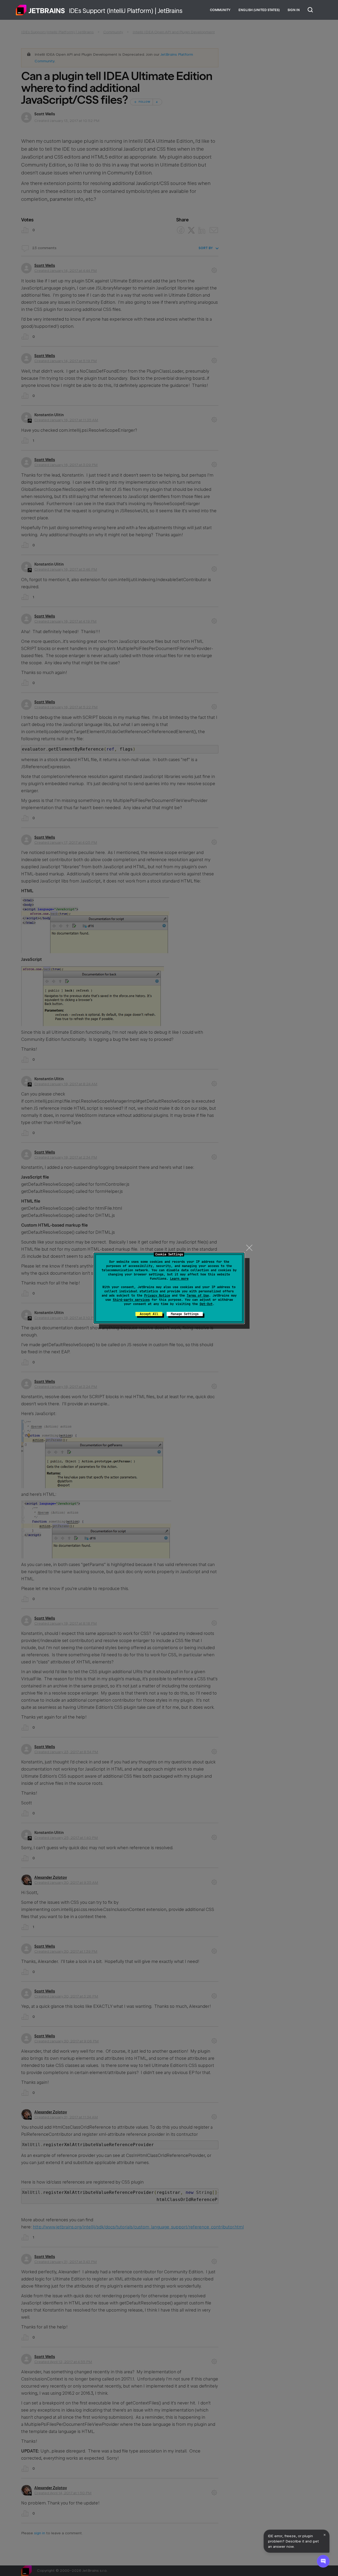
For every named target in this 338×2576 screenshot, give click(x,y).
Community (220, 10)
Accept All (149, 1314)
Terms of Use (198, 1296)
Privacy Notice (157, 1296)
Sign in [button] (294, 10)
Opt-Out (206, 1304)
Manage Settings (185, 1314)
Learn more (179, 1279)
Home (40, 10)
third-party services (131, 1300)
